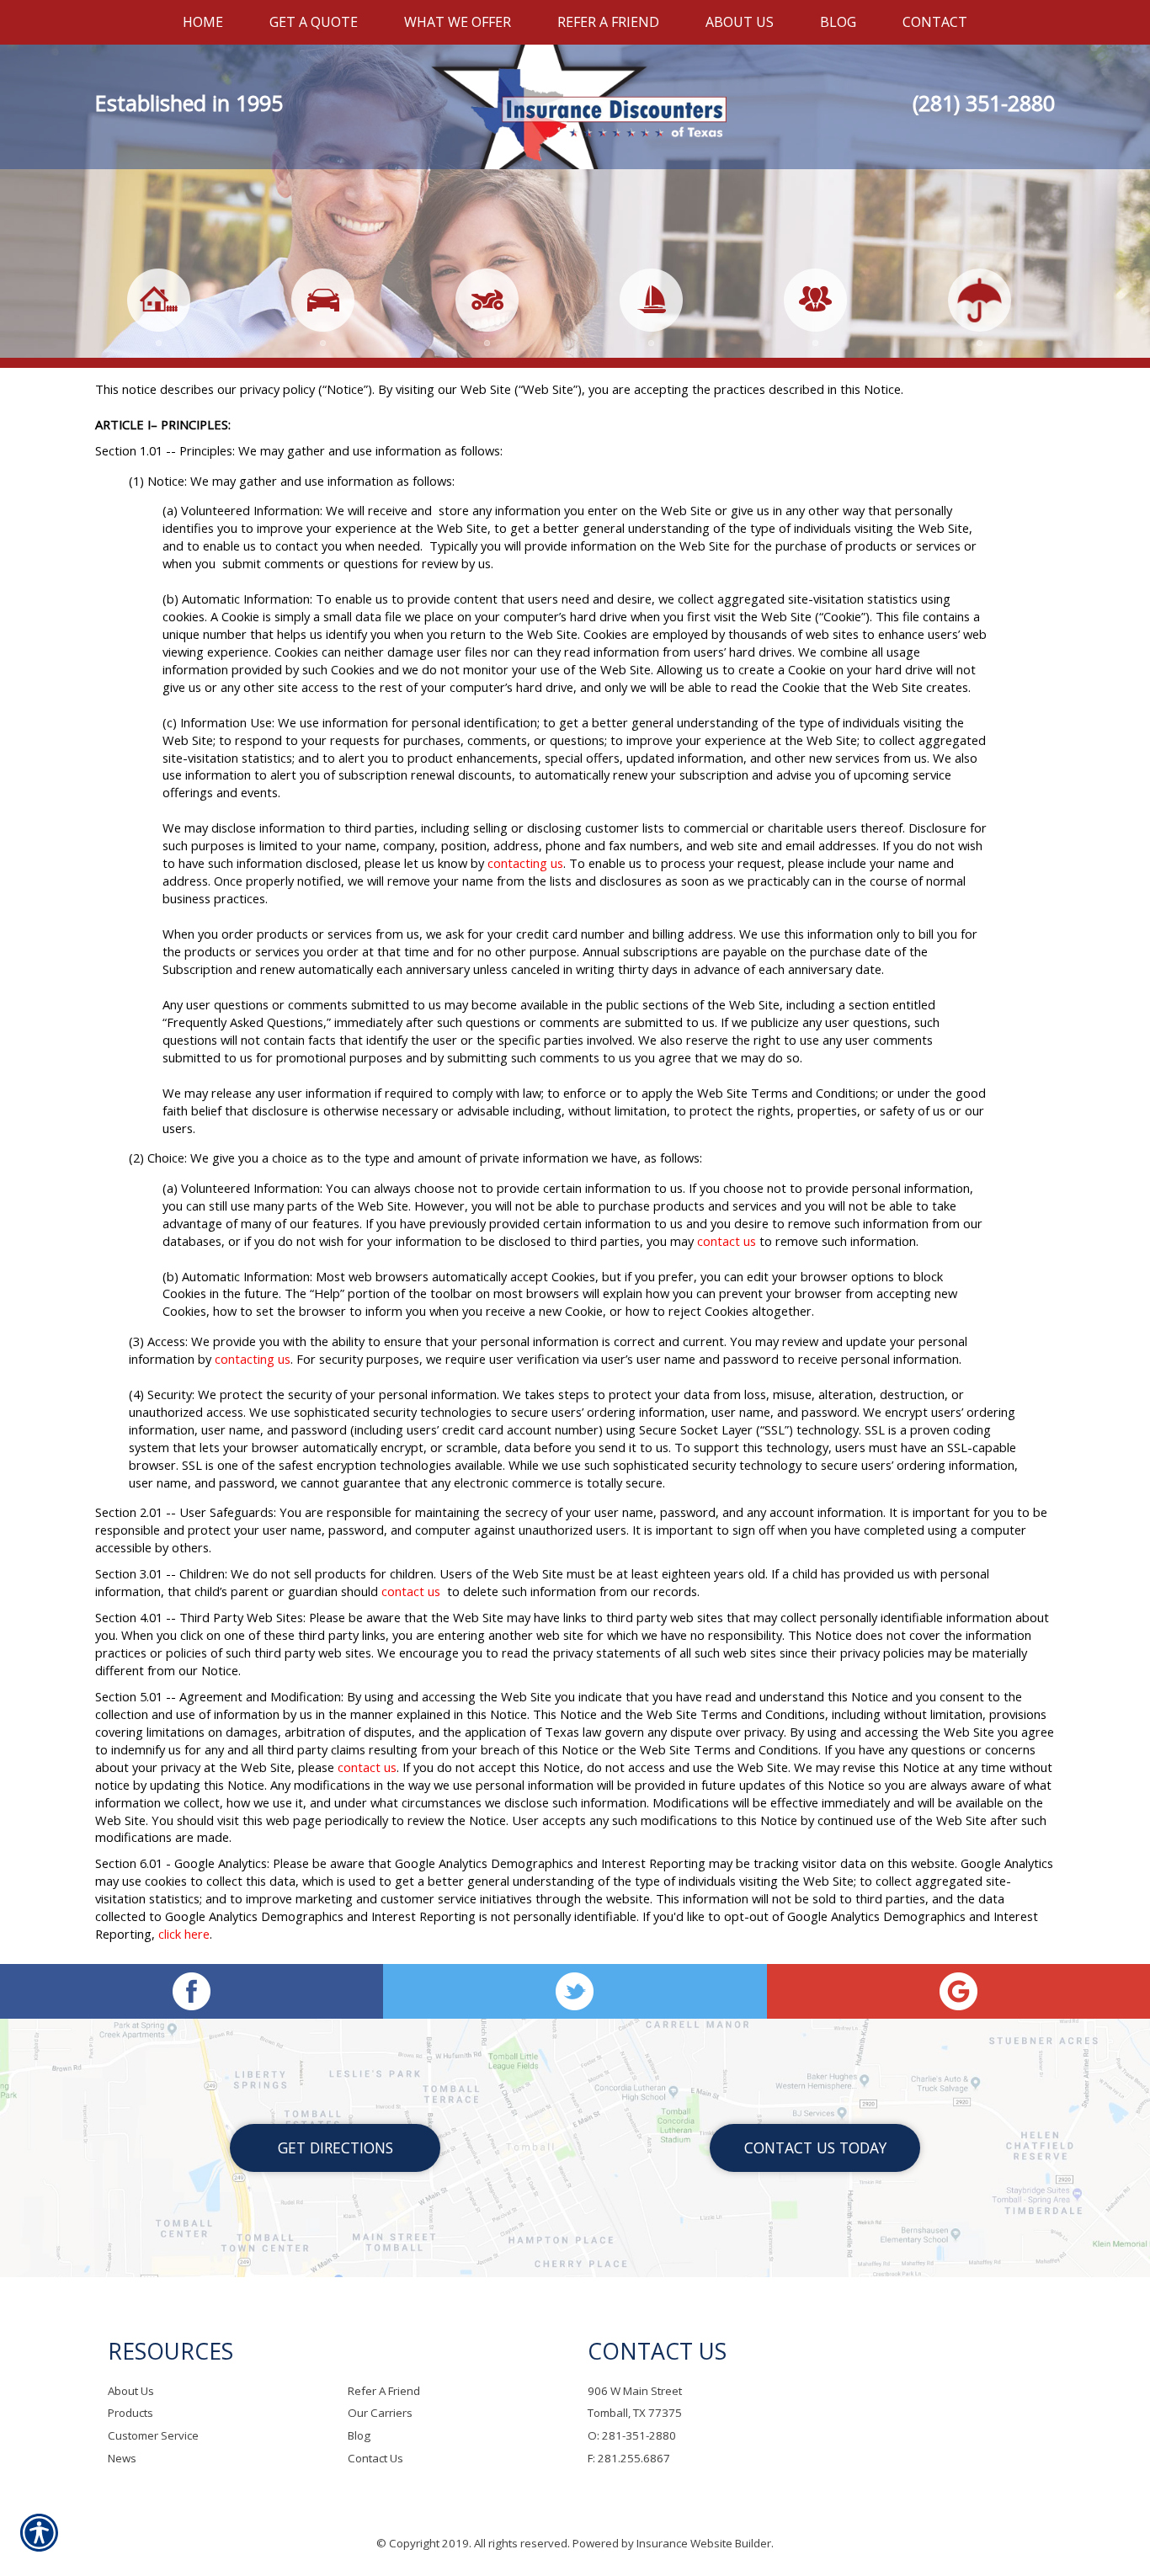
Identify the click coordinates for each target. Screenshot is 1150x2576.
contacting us (525, 863)
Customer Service (153, 2435)
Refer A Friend (384, 2391)
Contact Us (375, 2458)
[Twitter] (575, 1991)
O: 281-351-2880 (632, 2435)
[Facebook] (192, 1991)
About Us (131, 2391)
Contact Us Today (815, 2148)
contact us (727, 1241)
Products (130, 2413)
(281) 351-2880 (984, 103)
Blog (359, 2435)
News (122, 2458)
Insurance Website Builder (704, 2543)
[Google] (958, 1991)
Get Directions (335, 2148)
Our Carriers (380, 2413)
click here (184, 1934)
